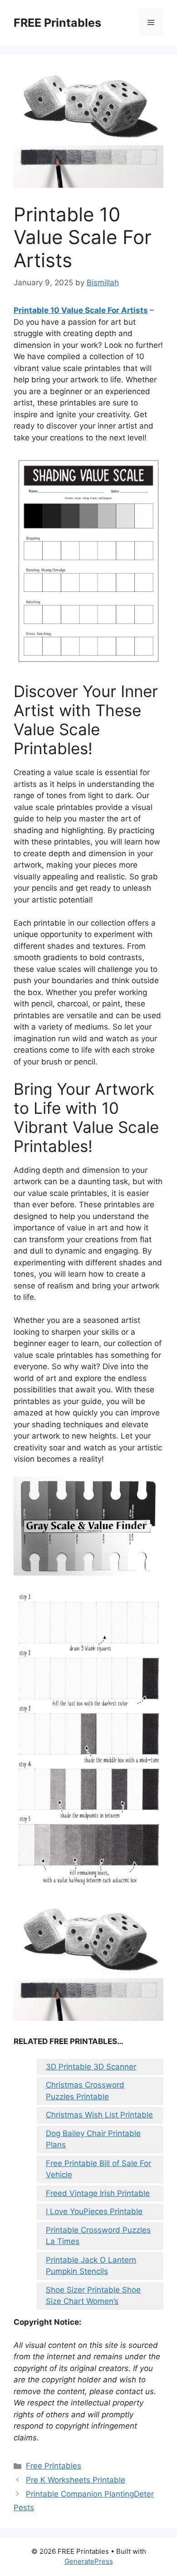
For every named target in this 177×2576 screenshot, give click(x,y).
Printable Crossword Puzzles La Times (98, 2236)
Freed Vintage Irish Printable (98, 2193)
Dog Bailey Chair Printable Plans (93, 2139)
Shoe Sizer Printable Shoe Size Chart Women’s (93, 2296)
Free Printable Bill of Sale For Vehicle (98, 2169)
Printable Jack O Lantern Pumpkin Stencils (91, 2266)
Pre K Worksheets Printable (76, 2480)
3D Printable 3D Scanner (91, 2067)
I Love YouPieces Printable (94, 2211)
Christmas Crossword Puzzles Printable (85, 2091)
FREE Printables (57, 23)
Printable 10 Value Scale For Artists (81, 310)
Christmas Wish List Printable (99, 2115)
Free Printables (54, 2466)
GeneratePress (89, 2561)
